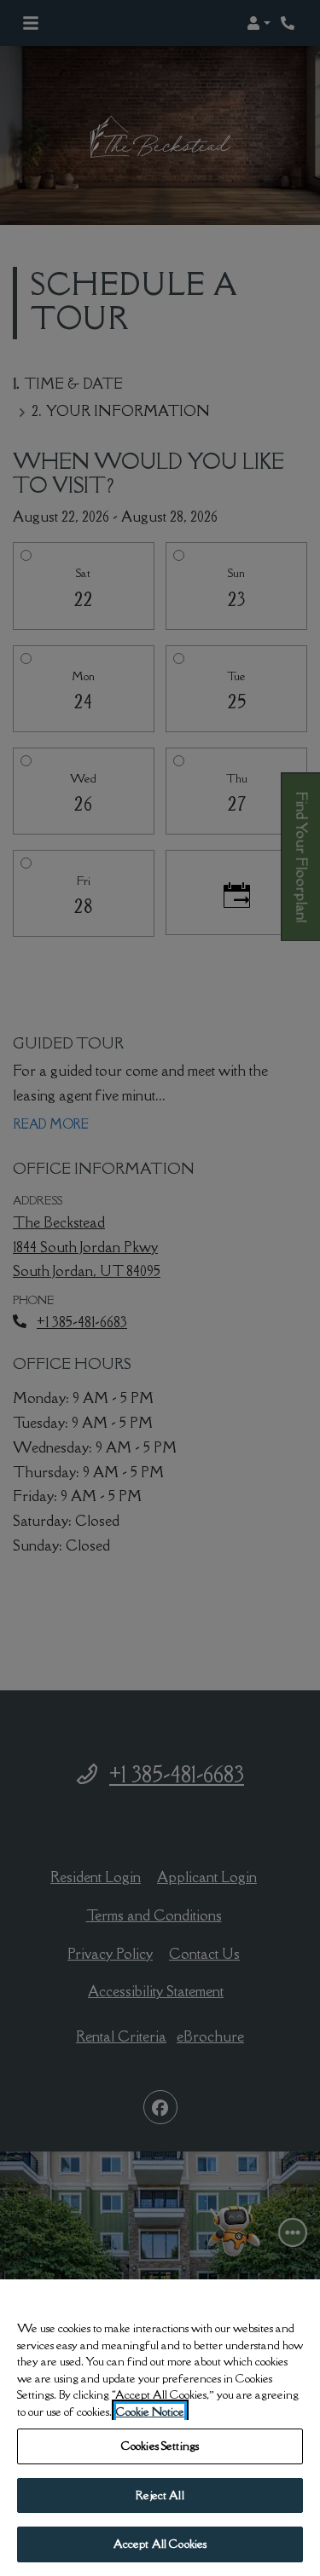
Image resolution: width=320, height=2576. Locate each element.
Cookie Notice (150, 2411)
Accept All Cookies (160, 2544)
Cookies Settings (160, 2446)
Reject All (160, 2495)
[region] (160, 2428)
